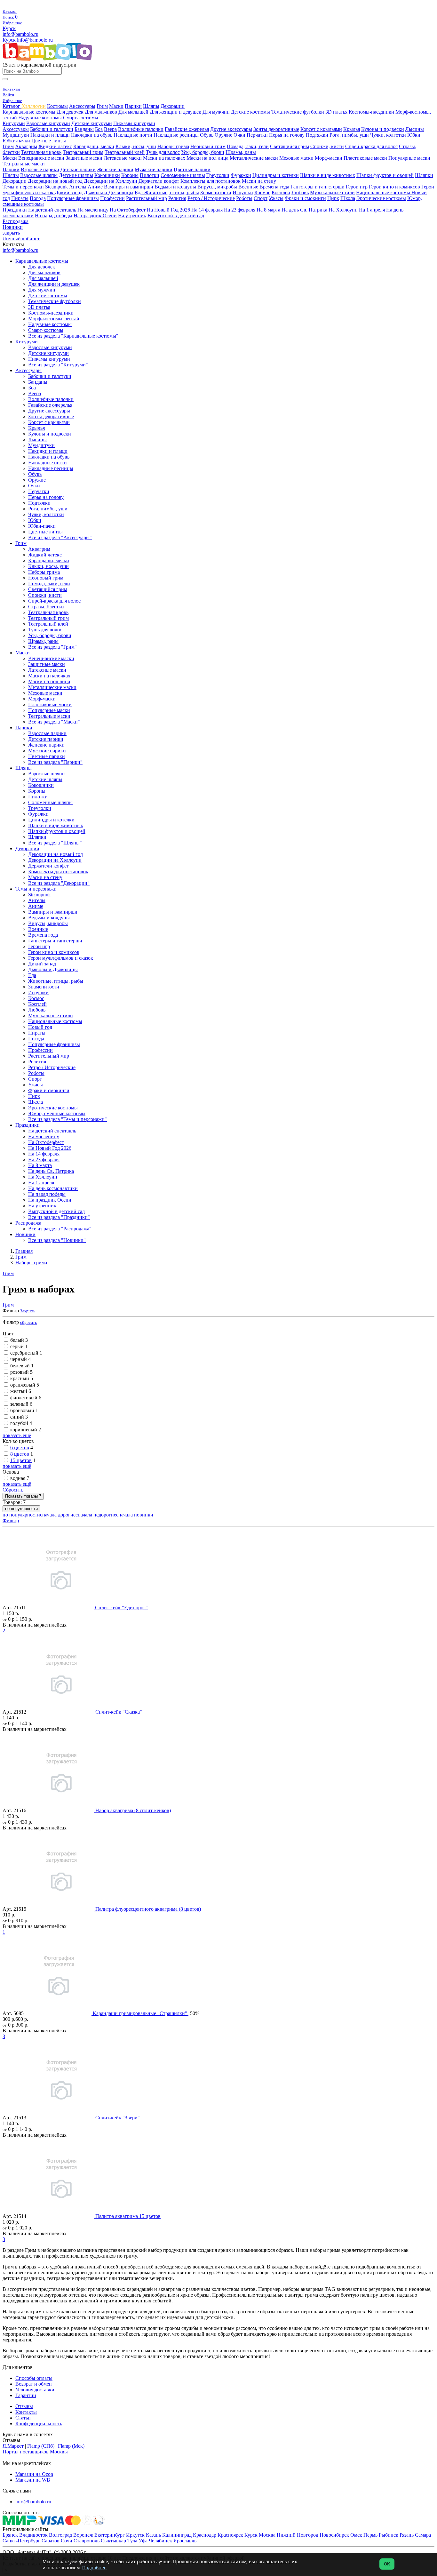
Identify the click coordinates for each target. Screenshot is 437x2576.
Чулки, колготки (388, 135)
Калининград (177, 2535)
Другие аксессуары (231, 129)
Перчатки (257, 135)
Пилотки (150, 175)
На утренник (132, 216)
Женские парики (115, 169)
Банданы (84, 129)
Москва (267, 2535)
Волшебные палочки (141, 129)
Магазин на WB (33, 2480)
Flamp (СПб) (41, 2446)
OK (387, 2564)
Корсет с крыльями (321, 129)
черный (20, 1359)
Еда (139, 192)
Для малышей (133, 112)
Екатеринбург (110, 2535)
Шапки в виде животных (328, 175)
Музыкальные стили (332, 192)
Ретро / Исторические (211, 198)
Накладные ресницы (176, 135)
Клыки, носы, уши (136, 146)
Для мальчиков (101, 112)
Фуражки (241, 175)
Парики (133, 106)
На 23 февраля (240, 210)
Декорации (173, 106)
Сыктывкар (113, 2541)
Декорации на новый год (55, 181)
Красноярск (230, 2535)
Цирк (333, 198)
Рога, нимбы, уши (349, 135)
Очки (239, 135)
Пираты (20, 198)
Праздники (15, 210)
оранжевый (25, 1385)
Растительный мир (147, 198)
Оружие (223, 135)
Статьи (23, 2418)
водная (20, 1478)
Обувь (207, 135)
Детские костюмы (250, 112)
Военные (248, 187)
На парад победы (54, 216)
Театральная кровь (41, 152)
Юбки (414, 135)
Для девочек (70, 112)
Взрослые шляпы (39, 175)
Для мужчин (216, 112)
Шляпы (151, 106)
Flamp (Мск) (71, 2446)
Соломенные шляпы (183, 175)
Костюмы (57, 106)
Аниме (95, 187)
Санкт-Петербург (21, 2541)
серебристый (26, 1353)
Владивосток (33, 2535)
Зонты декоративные (276, 129)
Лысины (415, 129)
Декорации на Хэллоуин (111, 181)
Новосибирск (334, 2535)
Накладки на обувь (92, 135)
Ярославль (185, 2541)
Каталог (12, 106)
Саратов (51, 2541)
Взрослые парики (40, 169)
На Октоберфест (128, 210)
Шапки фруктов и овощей (385, 175)
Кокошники (107, 175)
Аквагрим (26, 146)
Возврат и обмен (34, 2384)
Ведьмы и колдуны (175, 187)
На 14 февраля (207, 210)
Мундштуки (16, 135)
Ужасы (276, 198)
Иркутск (135, 2535)
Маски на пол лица (207, 158)
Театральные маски (24, 164)
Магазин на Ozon (34, 2474)
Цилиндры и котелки (276, 175)
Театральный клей (125, 152)
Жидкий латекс (55, 146)
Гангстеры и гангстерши (318, 187)
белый (19, 1340)
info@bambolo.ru (35, 40)
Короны (130, 175)
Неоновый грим (208, 146)
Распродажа (16, 221)
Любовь (300, 192)
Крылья (352, 129)
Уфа (143, 2541)
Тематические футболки (298, 112)
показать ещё (17, 1435)
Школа (348, 198)
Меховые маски (296, 158)
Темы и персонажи (23, 187)
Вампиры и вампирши (129, 187)
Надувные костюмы (40, 118)
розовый (21, 1372)
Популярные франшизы (73, 198)
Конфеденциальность (39, 2424)
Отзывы (24, 2406)
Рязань (407, 2535)
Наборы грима (173, 146)
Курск (9, 28)
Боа (99, 129)
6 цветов (20, 1448)
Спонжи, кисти (327, 146)
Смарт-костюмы (81, 118)
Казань (153, 2535)
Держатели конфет (159, 181)
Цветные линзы (49, 141)
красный (22, 1378)
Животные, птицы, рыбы (171, 192)
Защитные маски (84, 158)
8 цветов (20, 1454)
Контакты (26, 2412)
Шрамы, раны (241, 152)
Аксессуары (82, 106)
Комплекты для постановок (211, 181)
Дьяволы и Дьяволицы (109, 192)
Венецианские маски (41, 158)
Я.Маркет (13, 2446)
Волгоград (60, 2535)
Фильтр (11, 1520)
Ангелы (78, 187)
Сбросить (13, 1490)
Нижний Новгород (298, 2535)
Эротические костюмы (381, 198)
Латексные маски (123, 158)
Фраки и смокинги (305, 198)
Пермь (370, 2535)
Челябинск (160, 2541)
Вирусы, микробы (217, 187)
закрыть (11, 233)
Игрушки (243, 192)
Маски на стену (259, 181)
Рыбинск (389, 2535)
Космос (262, 192)
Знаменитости (216, 192)
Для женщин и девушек (175, 112)
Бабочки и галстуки (52, 129)
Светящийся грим (290, 146)
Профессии (112, 198)
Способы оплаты (34, 2378)
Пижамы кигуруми (134, 123)
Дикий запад (69, 192)
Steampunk (56, 187)
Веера (110, 129)
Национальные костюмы (384, 192)
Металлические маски (254, 158)
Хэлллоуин (34, 106)
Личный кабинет (21, 239)
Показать (23, 1496)
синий (19, 1417)
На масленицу (93, 210)
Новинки (13, 227)
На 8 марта (268, 210)
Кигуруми (14, 123)
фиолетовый (26, 1398)
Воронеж (83, 2535)
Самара (423, 2535)
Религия (177, 198)
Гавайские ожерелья (187, 129)
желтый (21, 1391)
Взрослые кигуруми (48, 123)
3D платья (336, 112)
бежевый (22, 1366)
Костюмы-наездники (371, 112)
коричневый (26, 1430)
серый (19, 1346)
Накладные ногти (133, 135)
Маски (116, 106)
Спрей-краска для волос (371, 146)
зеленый (21, 1404)
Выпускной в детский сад (176, 216)
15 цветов (21, 1460)
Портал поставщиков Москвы (35, 2452)
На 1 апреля (372, 210)
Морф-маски (329, 158)
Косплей (281, 192)
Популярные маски (409, 158)
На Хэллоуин (343, 210)
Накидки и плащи (50, 135)
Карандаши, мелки (94, 146)
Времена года (274, 187)
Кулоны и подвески (383, 129)
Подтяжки (317, 135)
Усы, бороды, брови (203, 152)
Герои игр (357, 187)
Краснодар (205, 2535)
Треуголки (218, 175)
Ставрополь (87, 2541)
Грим (102, 106)
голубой (21, 1423)
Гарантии (26, 2395)
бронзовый (24, 1410)
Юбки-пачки (16, 141)
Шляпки (424, 175)
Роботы (244, 198)
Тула (132, 2541)
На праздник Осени (95, 216)
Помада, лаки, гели (248, 146)
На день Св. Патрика (304, 210)
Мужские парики (154, 169)
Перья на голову (287, 135)
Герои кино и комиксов (394, 187)
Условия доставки (35, 2390)
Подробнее (94, 2568)
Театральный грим (83, 152)
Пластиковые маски (365, 158)
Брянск (10, 2535)
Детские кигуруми (92, 123)
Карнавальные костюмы (29, 112)
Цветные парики (192, 169)
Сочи (67, 2541)
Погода (38, 198)
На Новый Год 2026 (168, 210)
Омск (356, 2535)
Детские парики (78, 169)
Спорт (261, 198)
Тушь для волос (163, 152)
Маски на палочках (164, 158)
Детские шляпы (76, 175)
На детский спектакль (52, 210)
